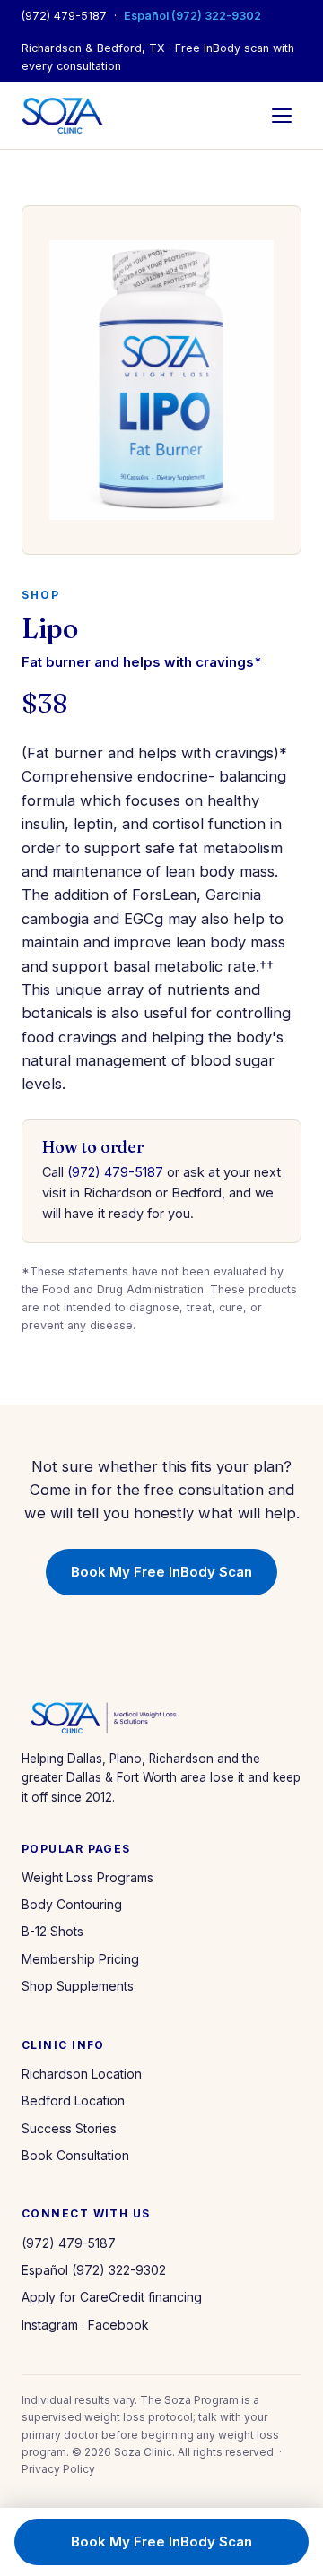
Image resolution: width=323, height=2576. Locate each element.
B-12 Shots (52, 1931)
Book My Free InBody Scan (161, 1572)
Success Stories (69, 2128)
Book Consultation (75, 2155)
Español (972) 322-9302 (192, 16)
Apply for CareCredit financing (112, 2297)
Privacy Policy (58, 2469)
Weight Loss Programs (87, 1877)
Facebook (118, 2325)
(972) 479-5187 (64, 16)
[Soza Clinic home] (62, 116)
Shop (41, 595)
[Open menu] (282, 116)
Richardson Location (82, 2074)
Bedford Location (73, 2101)
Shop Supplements (78, 1986)
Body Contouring (72, 1904)
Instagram (50, 2325)
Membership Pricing (80, 1959)
